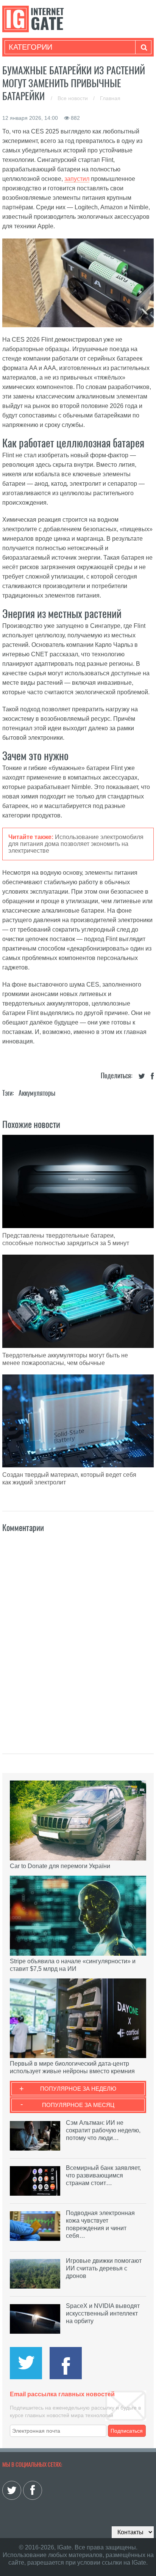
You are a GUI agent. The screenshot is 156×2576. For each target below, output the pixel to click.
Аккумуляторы (37, 1093)
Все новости (73, 98)
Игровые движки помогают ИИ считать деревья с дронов (104, 2268)
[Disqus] (78, 1635)
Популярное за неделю (78, 2089)
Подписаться (127, 2431)
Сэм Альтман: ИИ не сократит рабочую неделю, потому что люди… (103, 2130)
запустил (77, 179)
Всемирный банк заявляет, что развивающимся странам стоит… (103, 2175)
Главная (110, 98)
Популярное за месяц (78, 2105)
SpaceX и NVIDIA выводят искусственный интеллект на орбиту (103, 2313)
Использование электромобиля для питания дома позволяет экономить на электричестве (76, 844)
